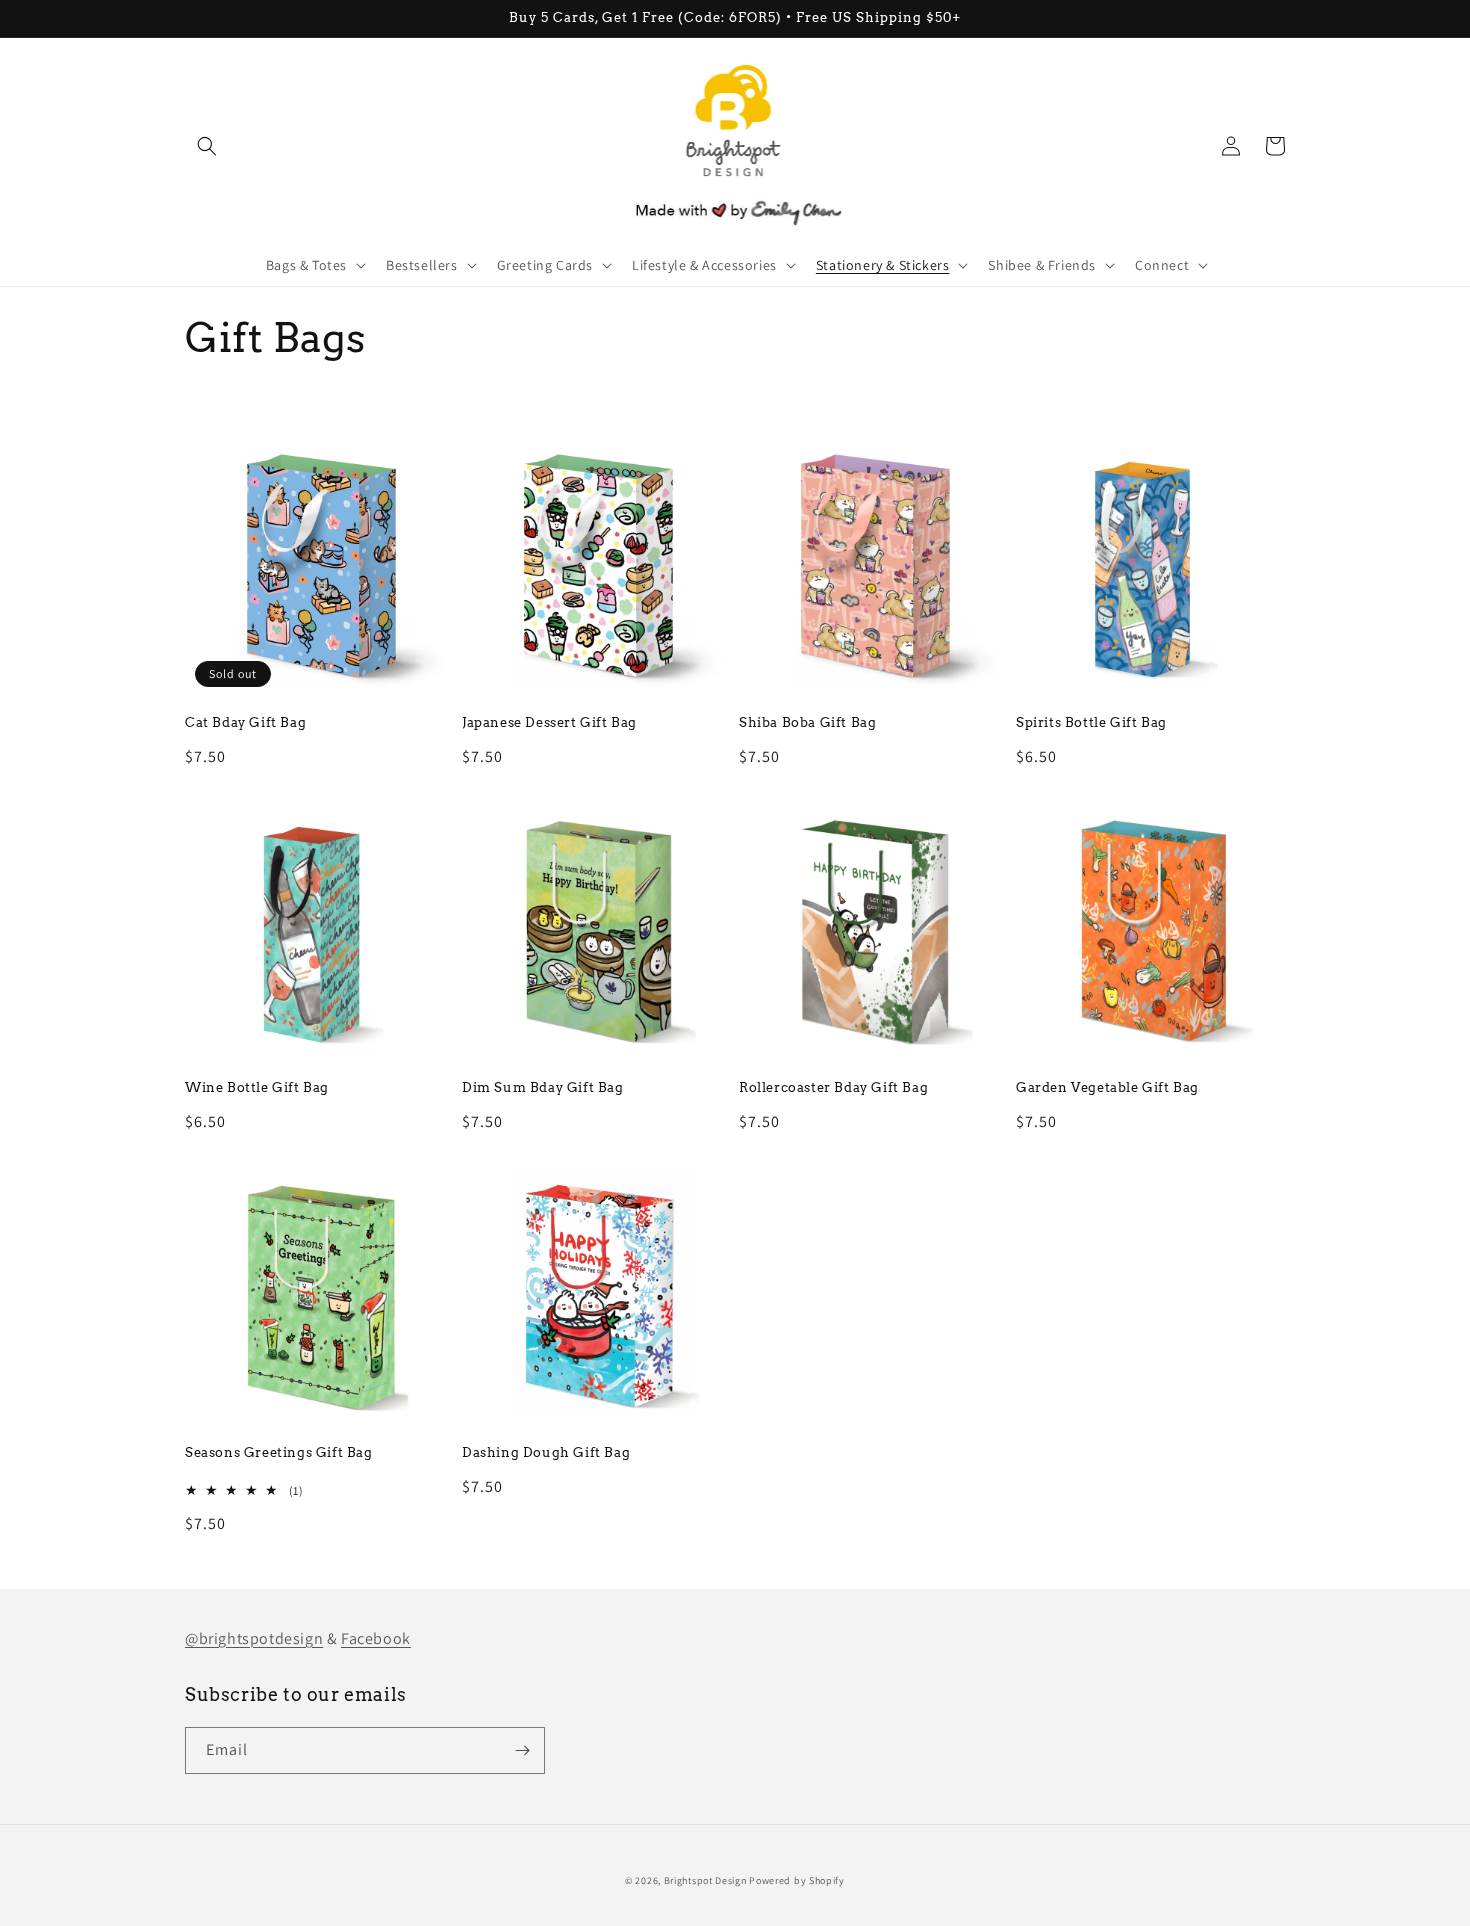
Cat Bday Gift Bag (245, 722)
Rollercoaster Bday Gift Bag (833, 1087)
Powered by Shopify (797, 1880)
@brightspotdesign (254, 1638)
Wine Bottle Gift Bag (257, 1087)
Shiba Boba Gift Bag (807, 722)
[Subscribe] (522, 1750)
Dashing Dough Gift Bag (546, 1452)
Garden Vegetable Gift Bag (1107, 1087)
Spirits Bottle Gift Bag (1091, 722)
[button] (207, 146)
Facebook (376, 1638)
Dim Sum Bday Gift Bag (543, 1087)
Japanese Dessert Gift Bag (549, 722)
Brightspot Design (705, 1880)
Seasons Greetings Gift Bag (279, 1452)
